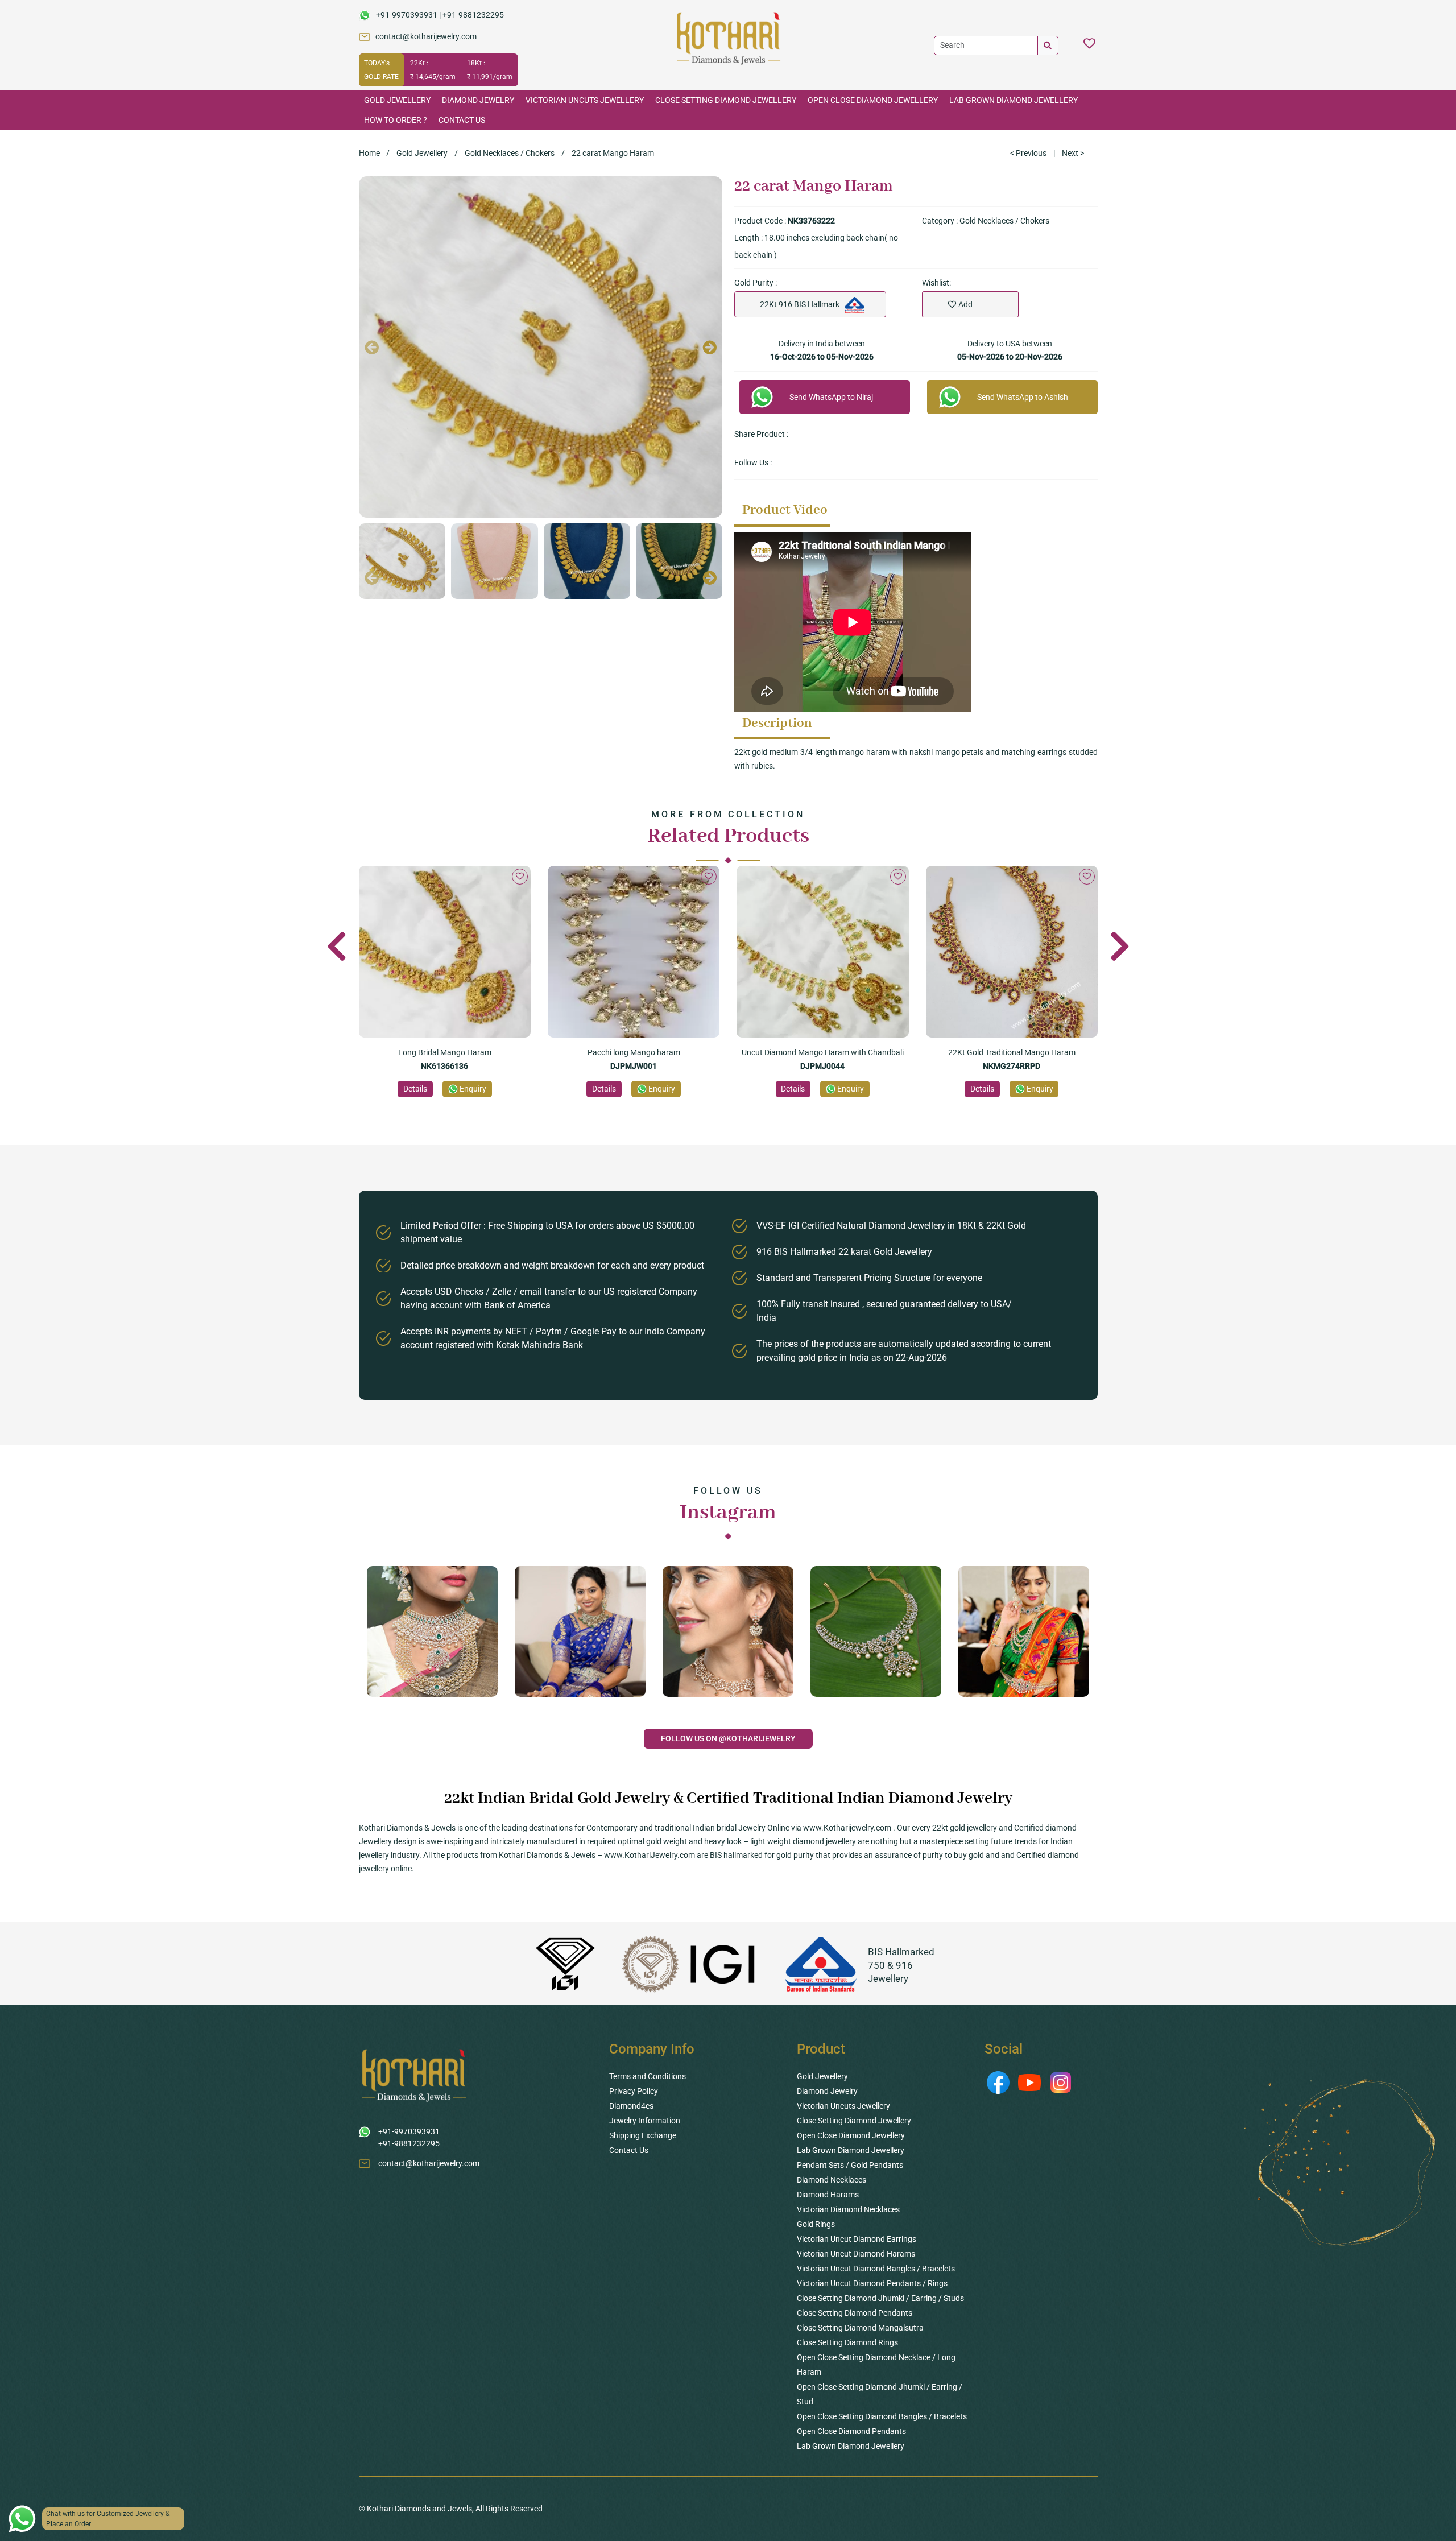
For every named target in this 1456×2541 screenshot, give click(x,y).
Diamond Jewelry (478, 100)
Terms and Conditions (648, 2076)
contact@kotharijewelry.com (426, 36)
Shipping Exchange (643, 2135)
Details (415, 1089)
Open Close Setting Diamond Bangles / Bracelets (882, 2416)
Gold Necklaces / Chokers (510, 153)
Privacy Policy (634, 2091)
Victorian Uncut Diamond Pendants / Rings (872, 2283)
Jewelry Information (645, 2121)
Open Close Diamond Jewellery (873, 100)
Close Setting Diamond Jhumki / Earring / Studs (880, 2298)
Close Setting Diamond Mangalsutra (860, 2328)
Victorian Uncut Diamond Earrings (857, 2239)
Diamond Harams (828, 2195)
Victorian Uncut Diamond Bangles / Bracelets (876, 2269)
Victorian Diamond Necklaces (848, 2209)
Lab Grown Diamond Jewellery (1014, 100)
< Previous (1028, 153)
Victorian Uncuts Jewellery (585, 100)
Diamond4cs (631, 2106)
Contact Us (462, 120)
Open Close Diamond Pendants (851, 2431)
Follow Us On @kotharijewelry (728, 1738)
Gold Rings (816, 2224)
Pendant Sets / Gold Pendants (850, 2165)
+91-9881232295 (473, 15)
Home (369, 153)
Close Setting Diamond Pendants (855, 2313)
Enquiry (473, 1089)
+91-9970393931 (407, 15)
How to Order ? (396, 120)
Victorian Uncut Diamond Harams (856, 2254)
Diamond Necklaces (832, 2180)
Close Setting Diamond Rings (847, 2342)
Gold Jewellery (397, 100)
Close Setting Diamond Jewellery (726, 100)
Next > (1073, 153)
